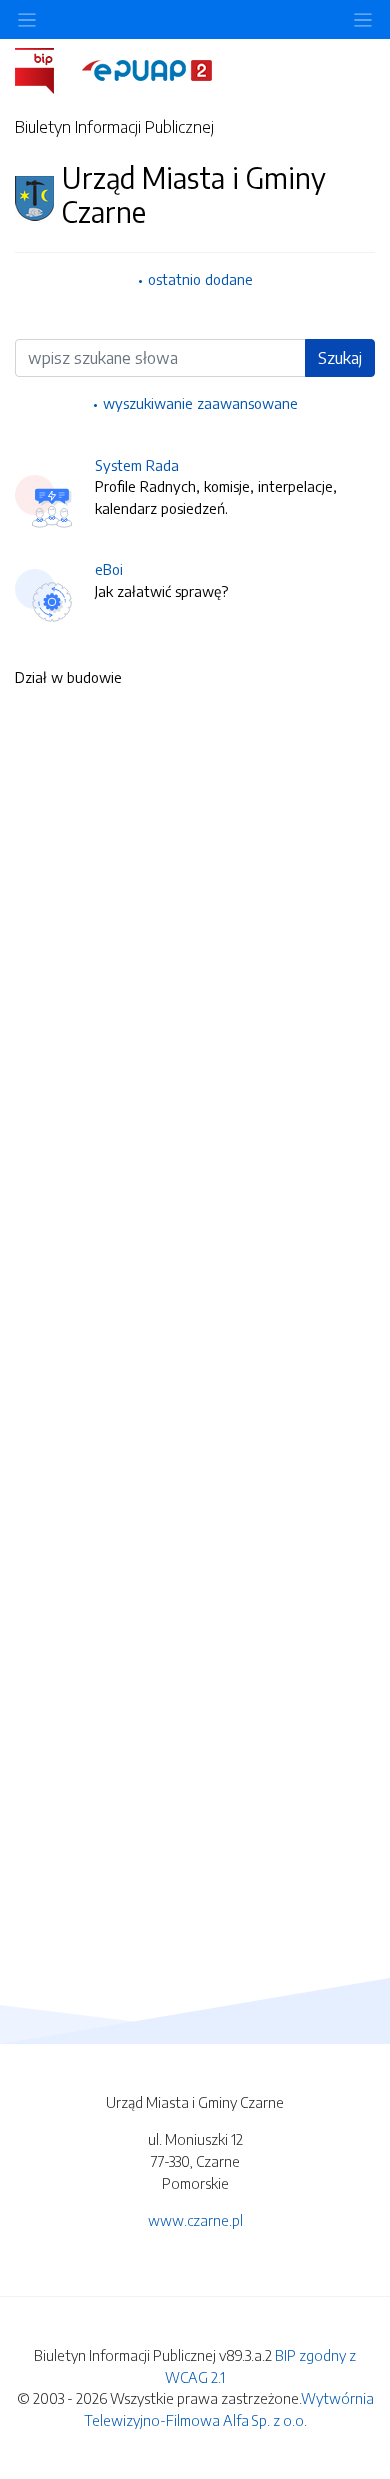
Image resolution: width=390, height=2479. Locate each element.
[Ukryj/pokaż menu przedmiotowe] (27, 19)
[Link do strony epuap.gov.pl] (147, 69)
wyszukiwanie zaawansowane (200, 403)
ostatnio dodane (200, 279)
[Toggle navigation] (363, 19)
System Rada (137, 465)
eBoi (109, 569)
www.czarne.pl (195, 2220)
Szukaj (340, 358)
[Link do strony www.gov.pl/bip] (46, 69)
